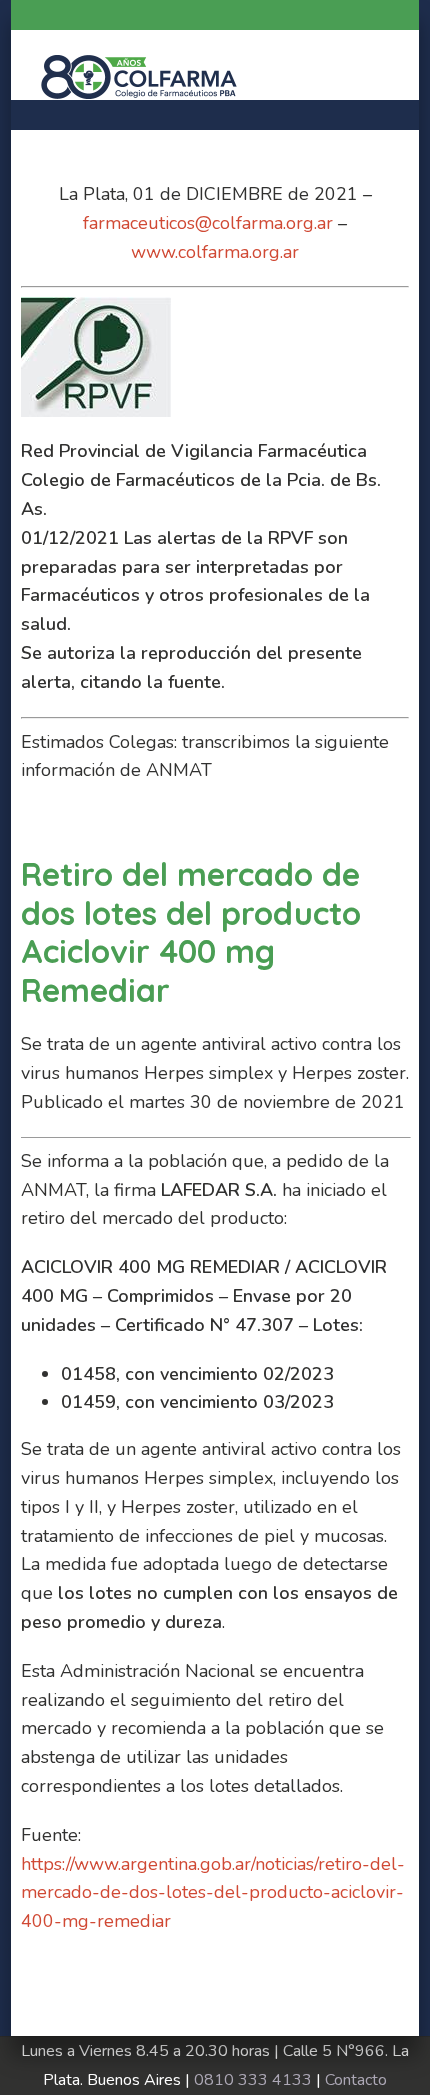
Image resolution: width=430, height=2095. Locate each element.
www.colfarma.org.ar (215, 252)
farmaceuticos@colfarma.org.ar (208, 223)
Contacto (356, 2080)
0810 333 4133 (253, 2080)
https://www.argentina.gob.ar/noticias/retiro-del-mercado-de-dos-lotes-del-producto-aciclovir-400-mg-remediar (213, 1893)
